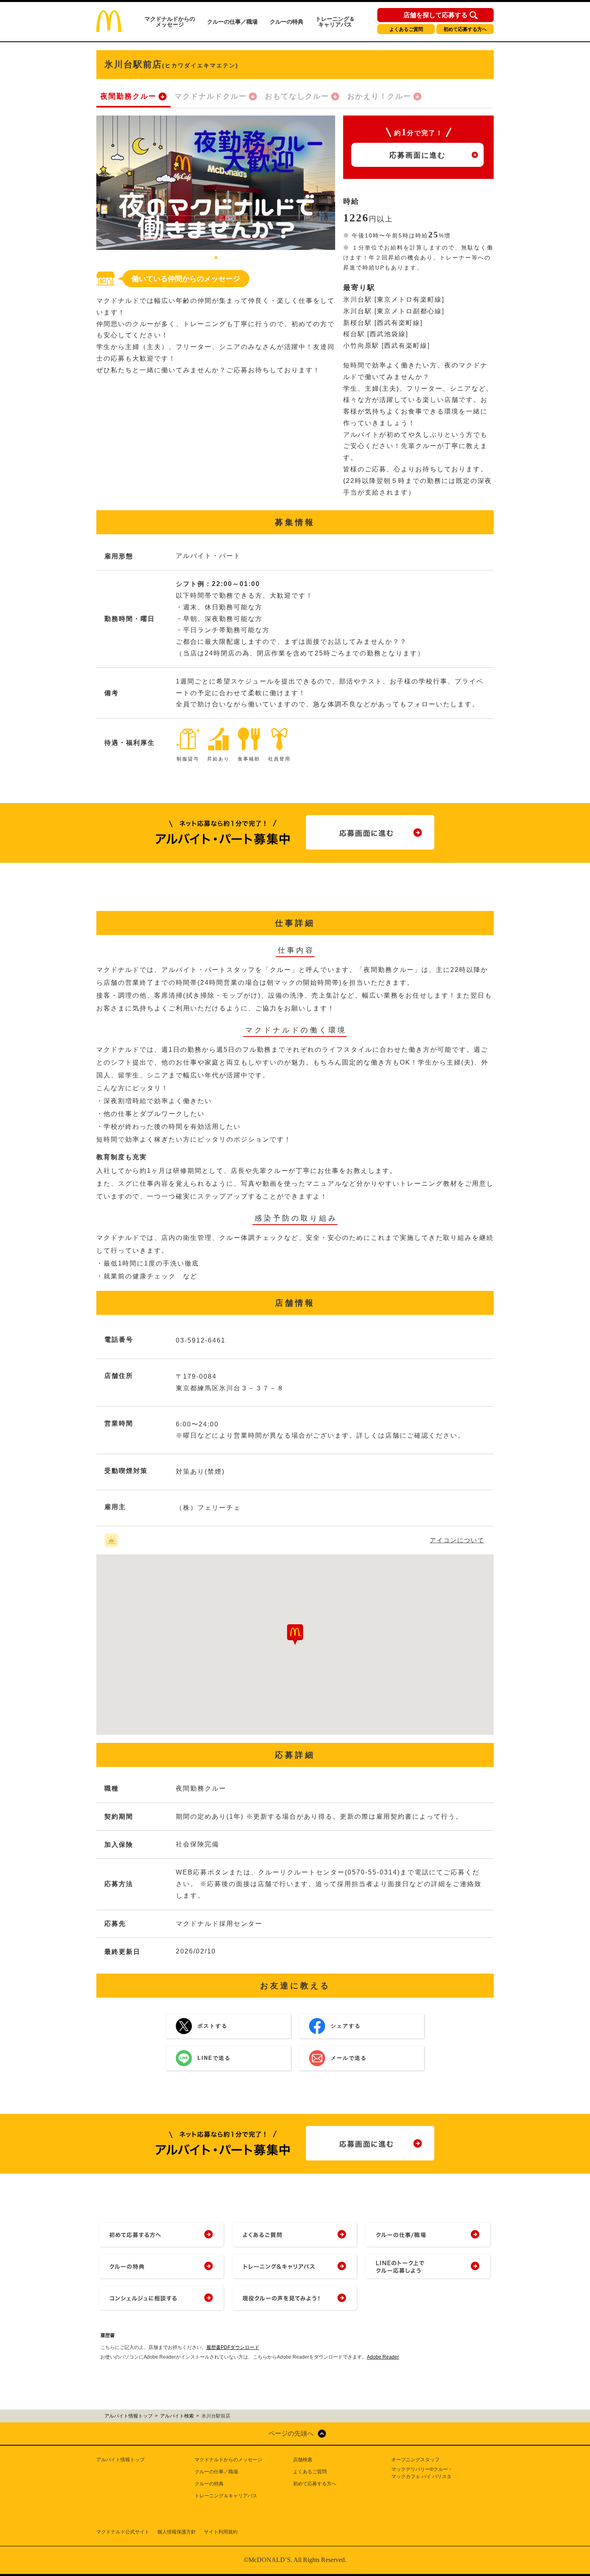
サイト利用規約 (221, 2532)
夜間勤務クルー (128, 96)
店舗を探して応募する (435, 15)
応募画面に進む (417, 155)
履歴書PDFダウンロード (233, 2347)
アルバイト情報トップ (120, 2460)
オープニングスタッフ (415, 2460)
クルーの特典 (287, 22)
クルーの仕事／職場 (232, 22)
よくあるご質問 (406, 29)
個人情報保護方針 (177, 2532)
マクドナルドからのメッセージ (170, 22)
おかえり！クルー (379, 96)
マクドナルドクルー (211, 96)
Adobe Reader (383, 2357)
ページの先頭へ (291, 2433)
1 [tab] (216, 258)
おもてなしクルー (297, 96)
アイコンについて (457, 1540)
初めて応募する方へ (465, 29)
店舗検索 (303, 2460)
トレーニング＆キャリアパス (335, 22)
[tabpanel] (216, 183)
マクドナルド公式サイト (123, 2532)
